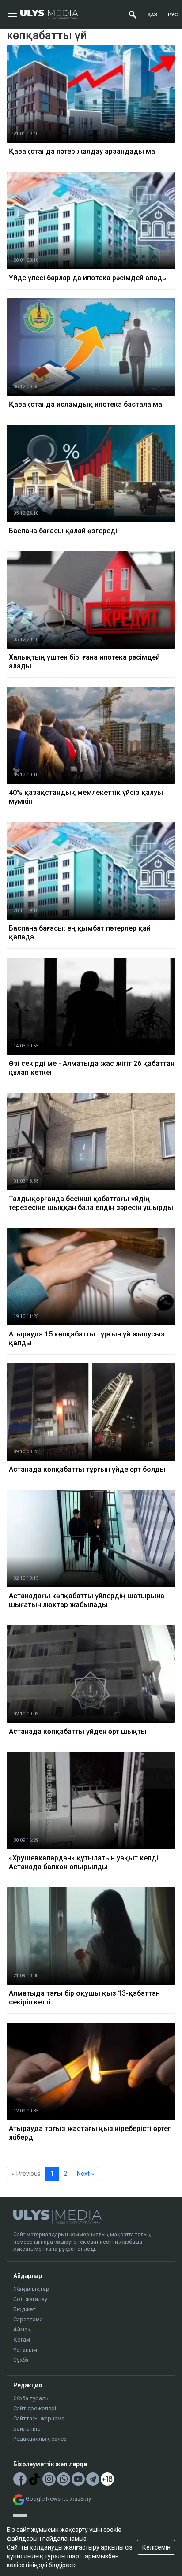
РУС (173, 15)
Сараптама (28, 2319)
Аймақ (22, 2329)
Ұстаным (25, 2350)
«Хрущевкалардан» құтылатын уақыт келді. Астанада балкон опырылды (84, 1862)
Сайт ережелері (35, 2408)
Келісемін (156, 2547)
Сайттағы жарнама (39, 2418)
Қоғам (22, 2340)
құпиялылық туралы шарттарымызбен (63, 2556)
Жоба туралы (32, 2398)
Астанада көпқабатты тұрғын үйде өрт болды (87, 1469)
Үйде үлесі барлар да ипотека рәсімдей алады (88, 278)
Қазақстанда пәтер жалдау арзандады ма (82, 151)
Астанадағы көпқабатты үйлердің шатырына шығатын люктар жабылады (87, 1600)
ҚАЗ (152, 15)
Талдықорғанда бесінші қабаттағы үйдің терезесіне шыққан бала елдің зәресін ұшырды (91, 1203)
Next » (85, 2174)
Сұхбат (23, 2360)
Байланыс (27, 2429)
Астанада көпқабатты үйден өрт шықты (78, 1732)
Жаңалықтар (31, 2289)
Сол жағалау (30, 2299)
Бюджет (25, 2309)
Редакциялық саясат (42, 2439)
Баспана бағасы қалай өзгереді (63, 531)
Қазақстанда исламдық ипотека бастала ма (85, 404)
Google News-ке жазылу (58, 2499)
